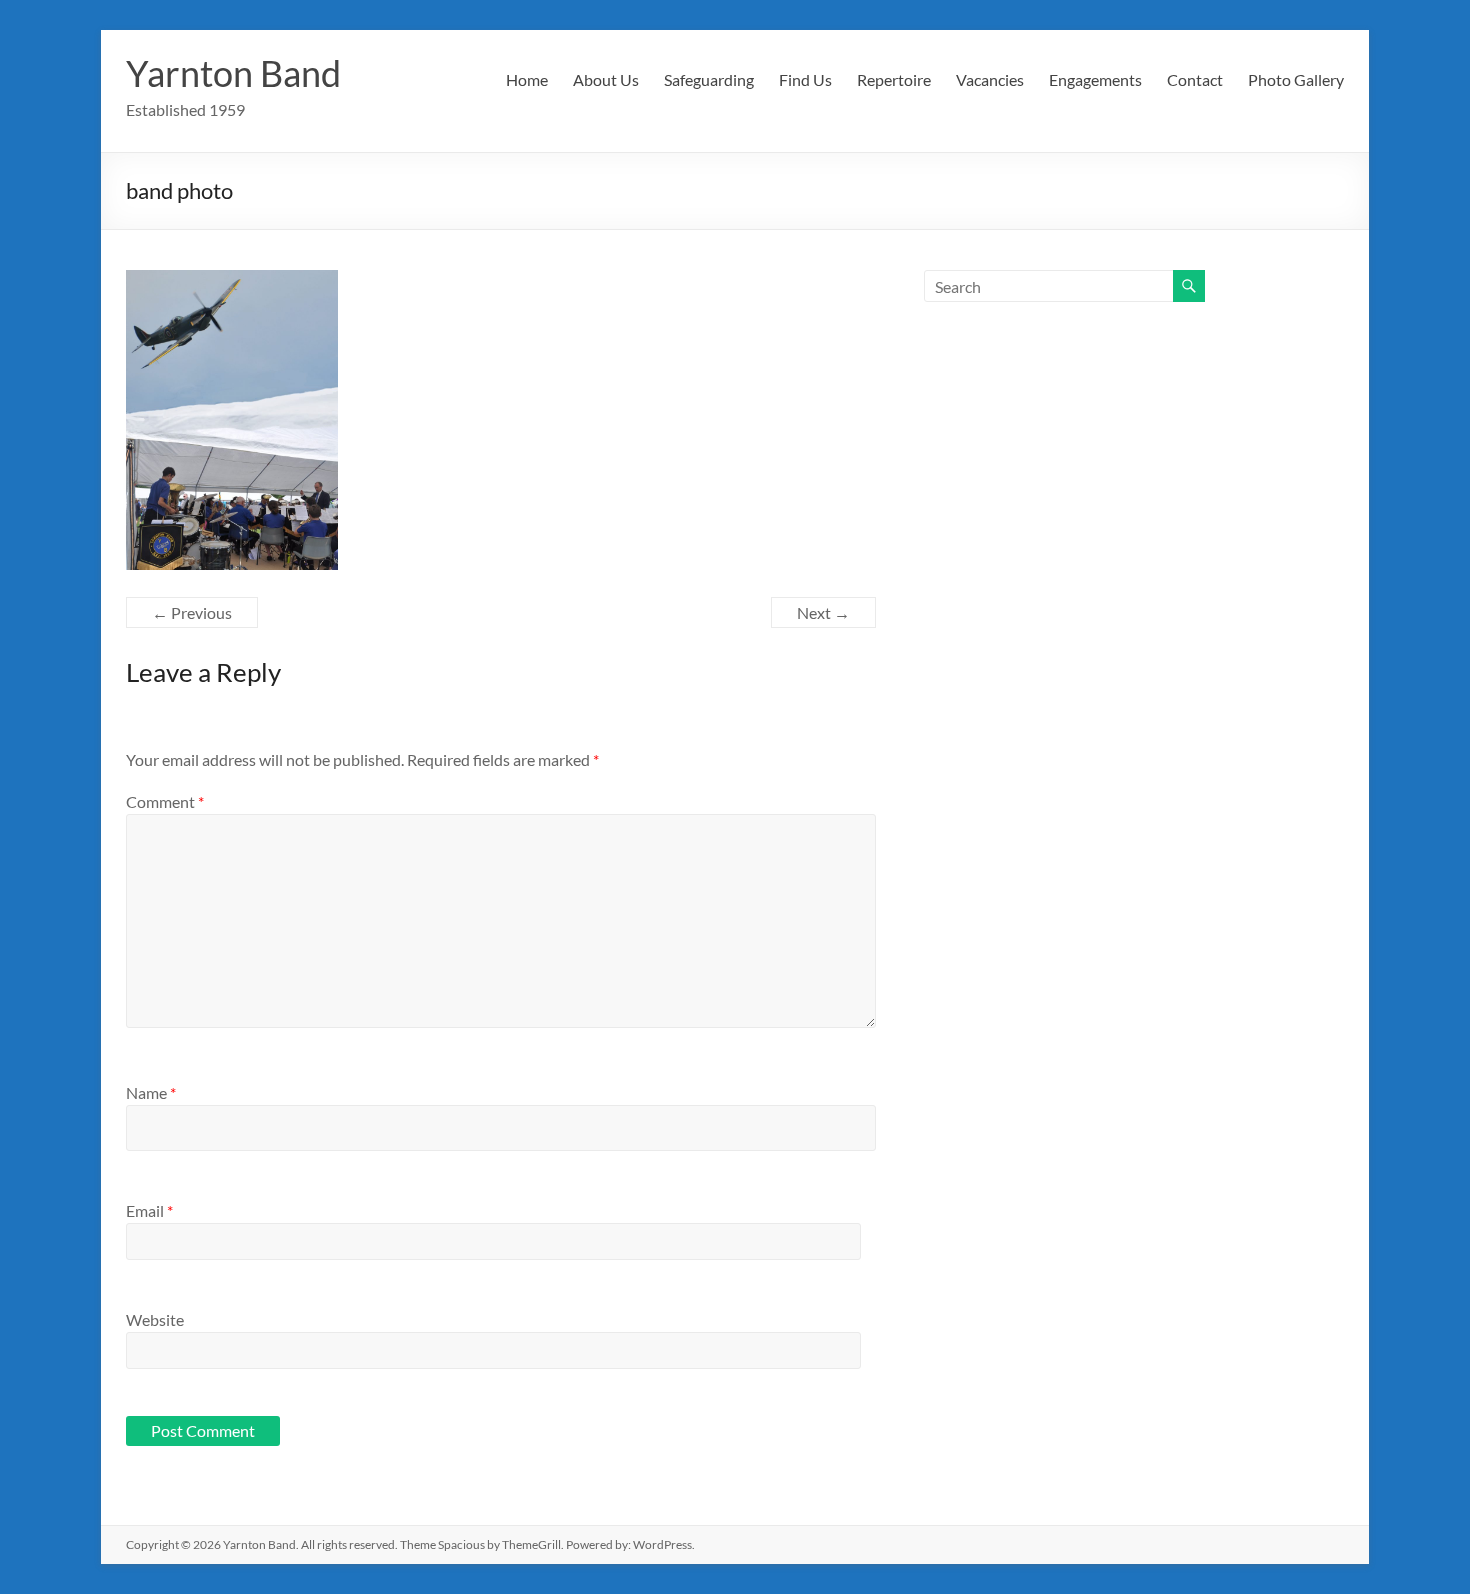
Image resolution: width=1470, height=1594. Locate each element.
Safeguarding (709, 79)
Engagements (1095, 79)
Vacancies (990, 79)
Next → (823, 612)
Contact (1195, 79)
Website (155, 1319)
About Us (606, 79)
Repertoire (894, 79)
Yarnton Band (233, 73)
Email (149, 1210)
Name (151, 1092)
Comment (165, 801)
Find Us (805, 79)
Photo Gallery (1296, 79)
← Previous (192, 612)
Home (527, 79)
